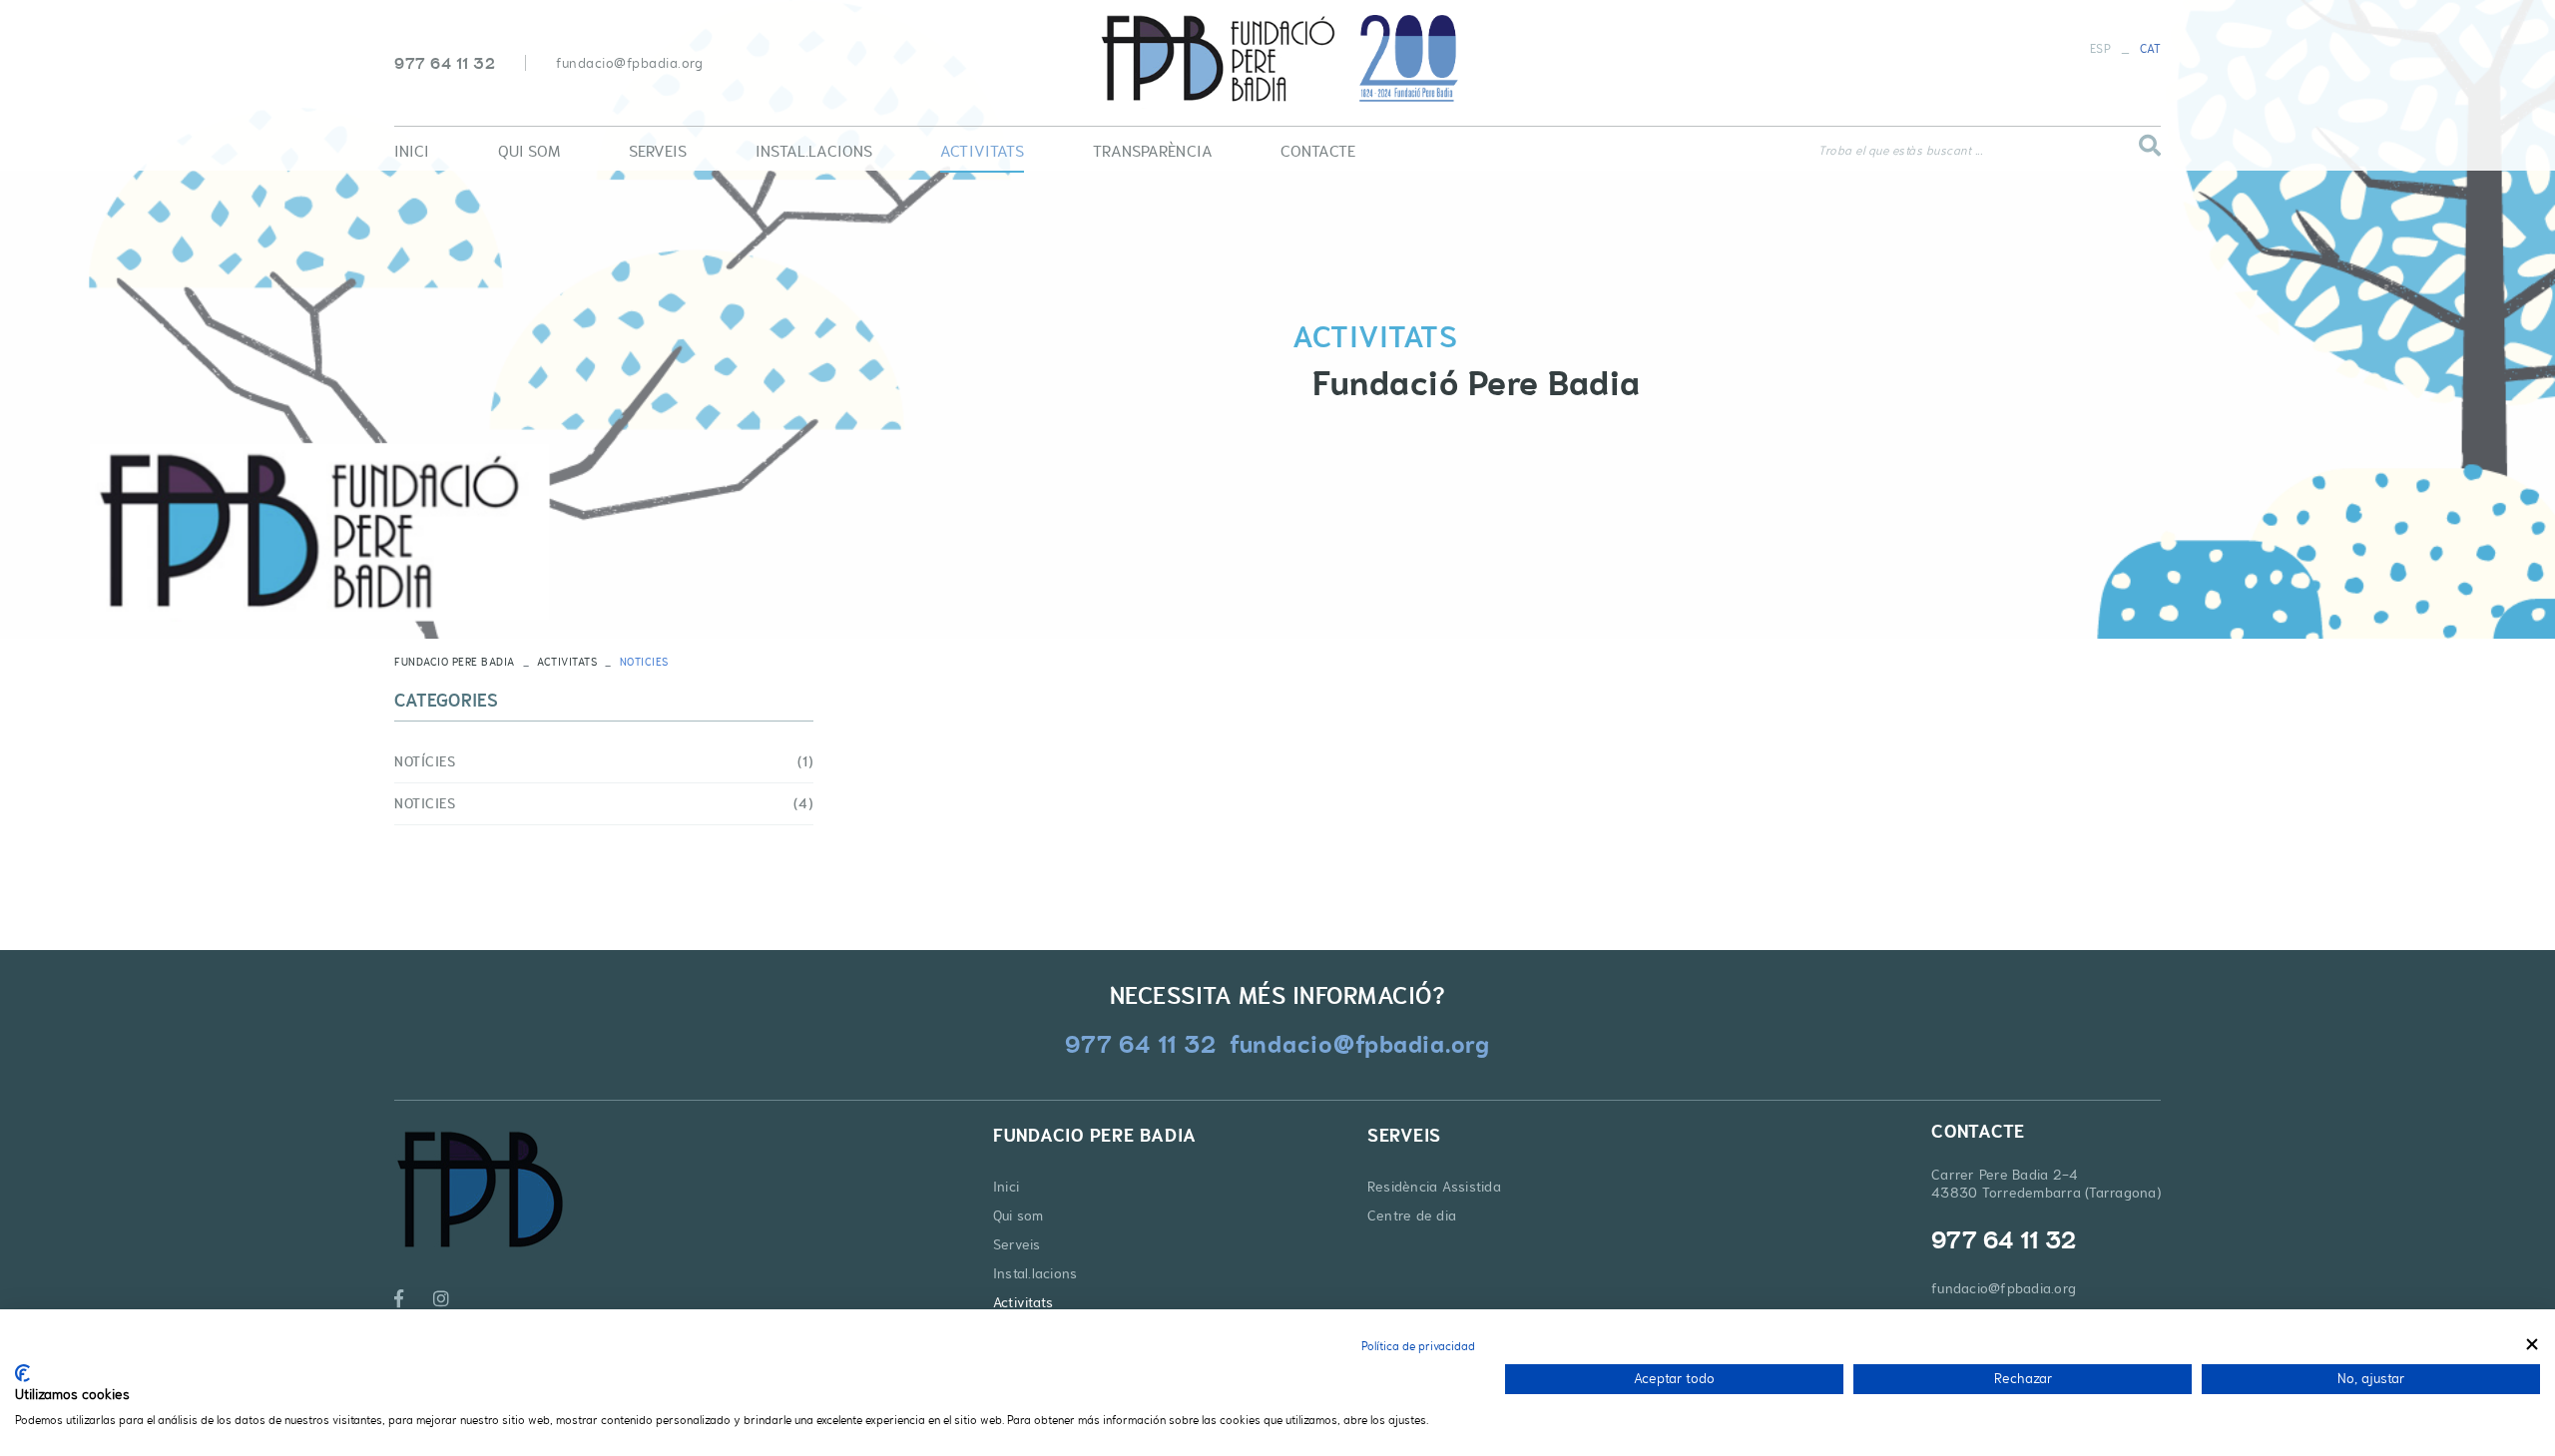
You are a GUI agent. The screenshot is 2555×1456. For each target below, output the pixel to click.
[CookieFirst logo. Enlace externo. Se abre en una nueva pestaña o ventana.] (22, 1373)
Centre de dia (1412, 1215)
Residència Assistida (1434, 1187)
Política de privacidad (1418, 1346)
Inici (1006, 1187)
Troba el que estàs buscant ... (1900, 151)
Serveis (1017, 1244)
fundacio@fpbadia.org (629, 63)
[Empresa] (1277, 59)
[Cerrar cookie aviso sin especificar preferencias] (2532, 1344)
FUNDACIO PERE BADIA (455, 662)
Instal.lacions (1035, 1273)
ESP (2100, 49)
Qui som (1019, 1215)
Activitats (567, 662)
